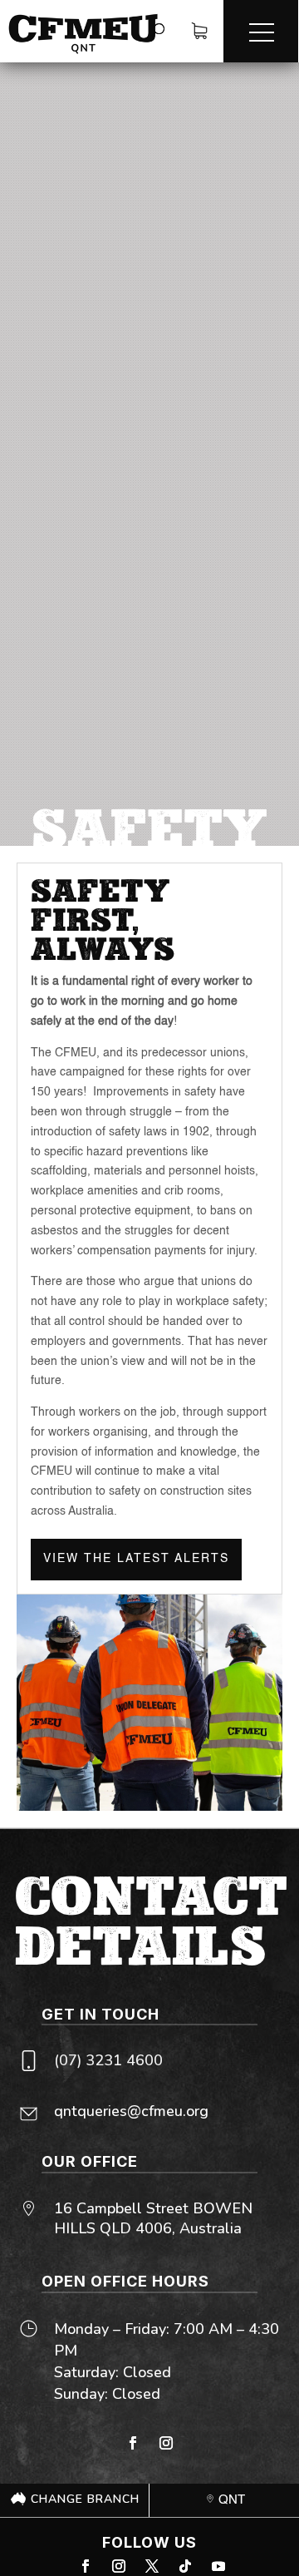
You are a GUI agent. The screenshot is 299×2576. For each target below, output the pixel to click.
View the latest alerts (136, 1559)
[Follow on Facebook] (133, 2443)
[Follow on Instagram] (166, 2443)
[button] (261, 31)
